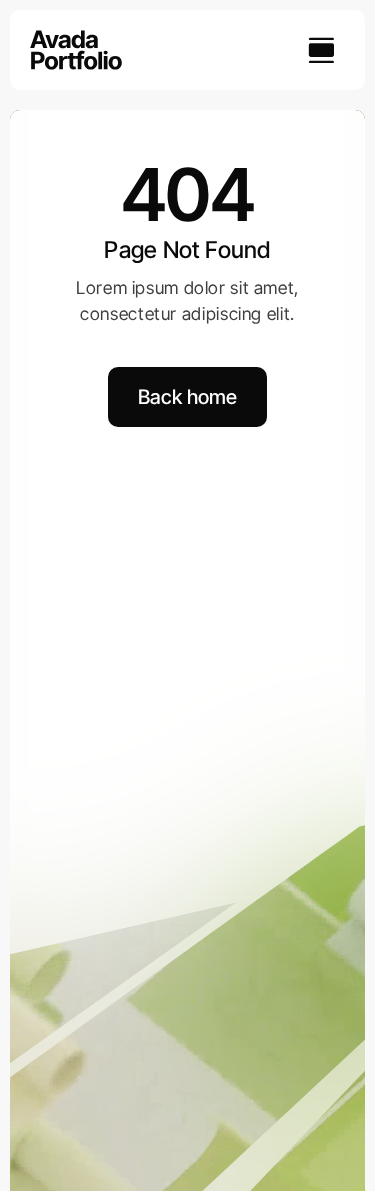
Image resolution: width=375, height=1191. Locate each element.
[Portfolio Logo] (76, 38)
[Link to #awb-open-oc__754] (321, 50)
